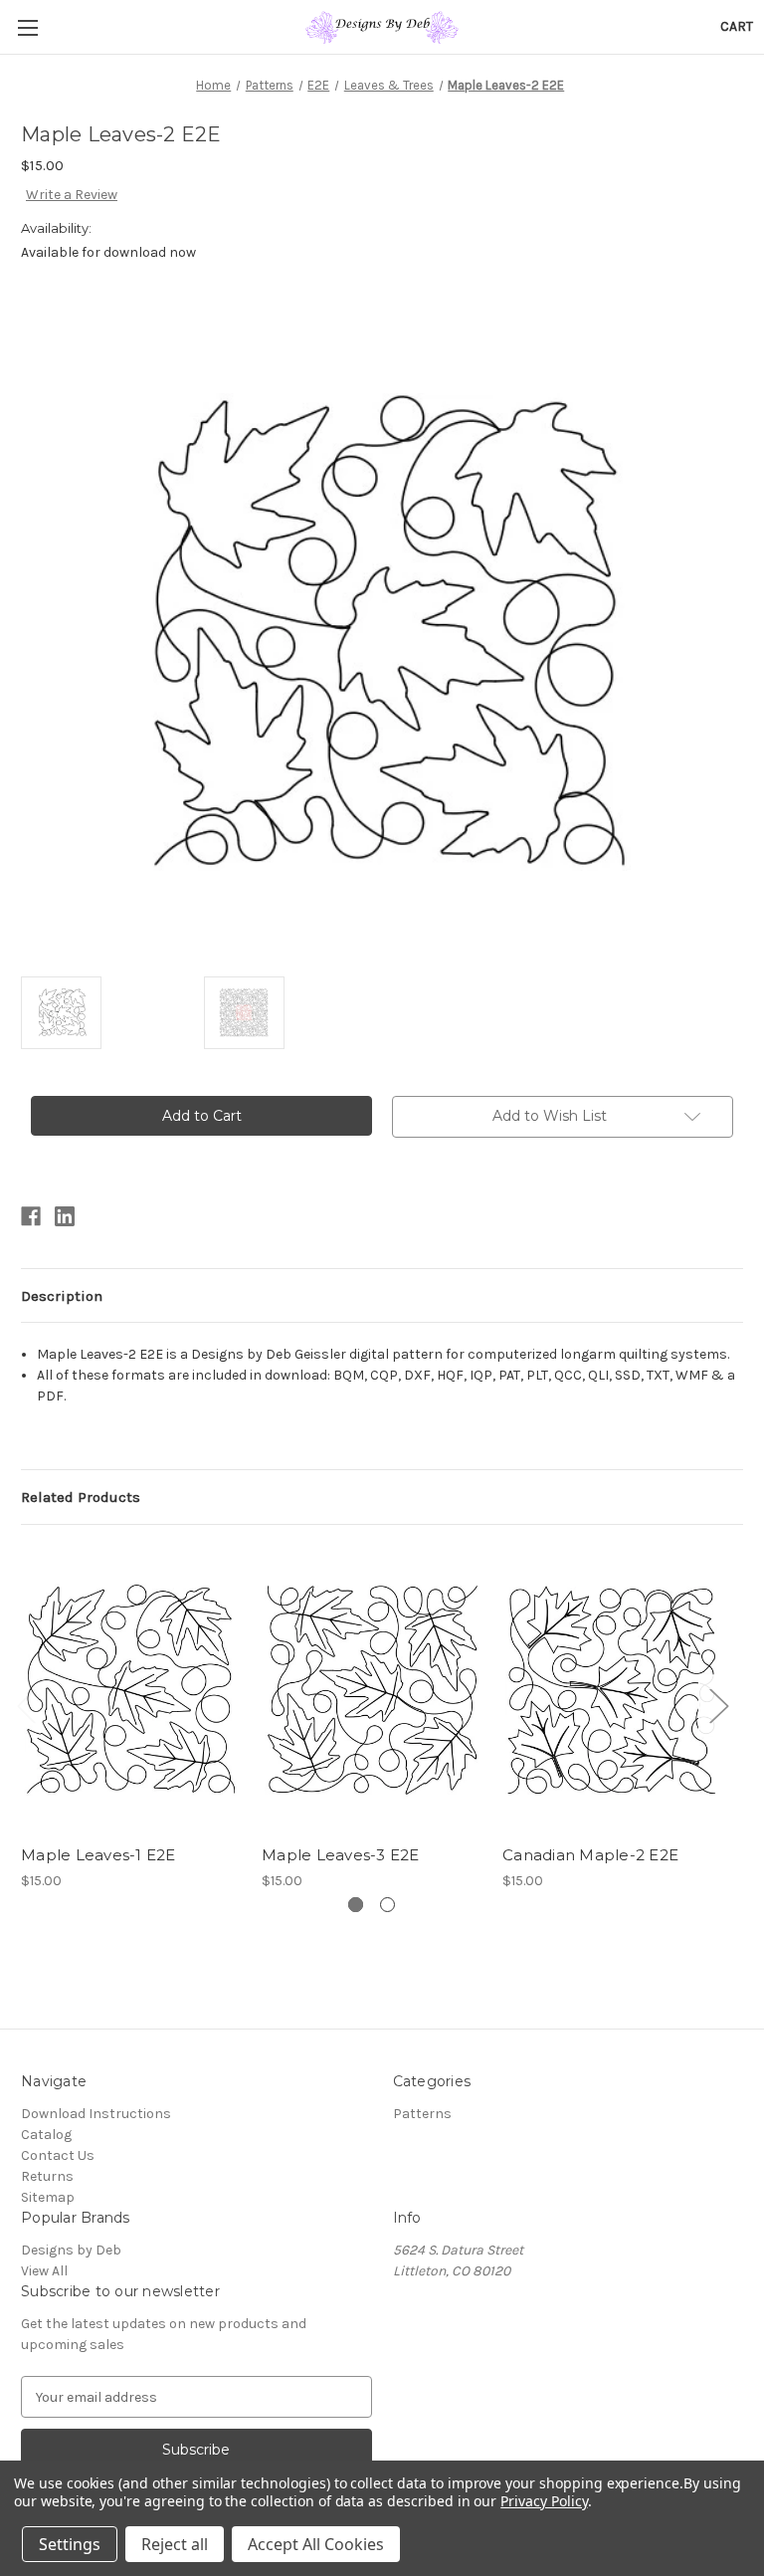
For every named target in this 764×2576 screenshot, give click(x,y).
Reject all (175, 2544)
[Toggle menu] (27, 27)
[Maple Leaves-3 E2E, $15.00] (372, 1690)
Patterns (422, 2114)
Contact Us (58, 2155)
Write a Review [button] (72, 195)
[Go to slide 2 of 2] (387, 1905)
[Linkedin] (65, 1216)
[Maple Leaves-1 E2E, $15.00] (131, 1690)
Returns (47, 2176)
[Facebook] (31, 1216)
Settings (70, 2544)
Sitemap (48, 2197)
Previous (26, 1705)
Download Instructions (96, 2114)
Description (62, 1296)
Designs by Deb (71, 2250)
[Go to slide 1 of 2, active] (356, 1905)
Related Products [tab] (81, 1497)
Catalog (46, 2135)
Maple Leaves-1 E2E (98, 1855)
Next (718, 1705)
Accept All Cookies (316, 2544)
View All (44, 2271)
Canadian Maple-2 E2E (590, 1855)
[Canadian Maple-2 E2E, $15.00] (612, 1690)
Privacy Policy (544, 2501)
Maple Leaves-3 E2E (341, 1855)
